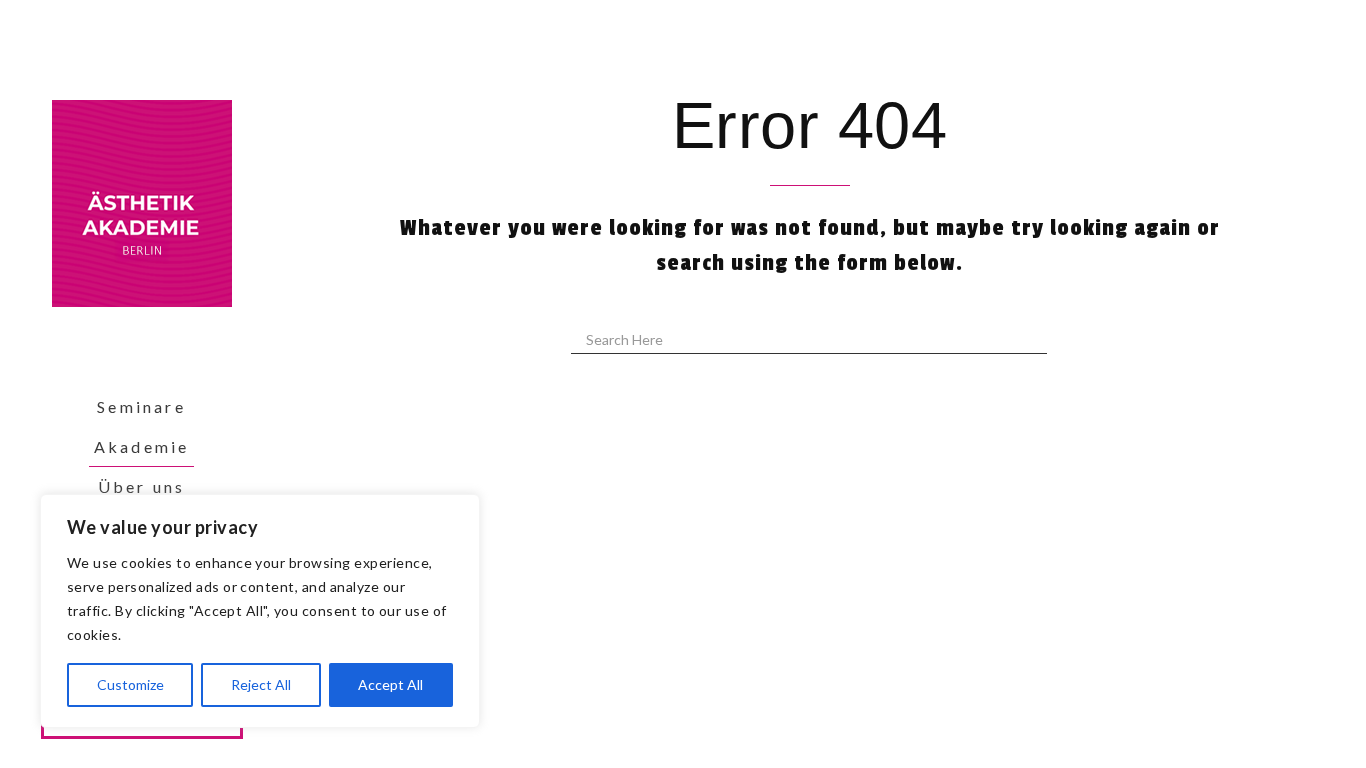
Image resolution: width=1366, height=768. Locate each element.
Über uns (142, 486)
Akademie (142, 446)
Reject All (261, 684)
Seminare (141, 406)
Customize (130, 684)
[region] (260, 611)
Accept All (390, 684)
